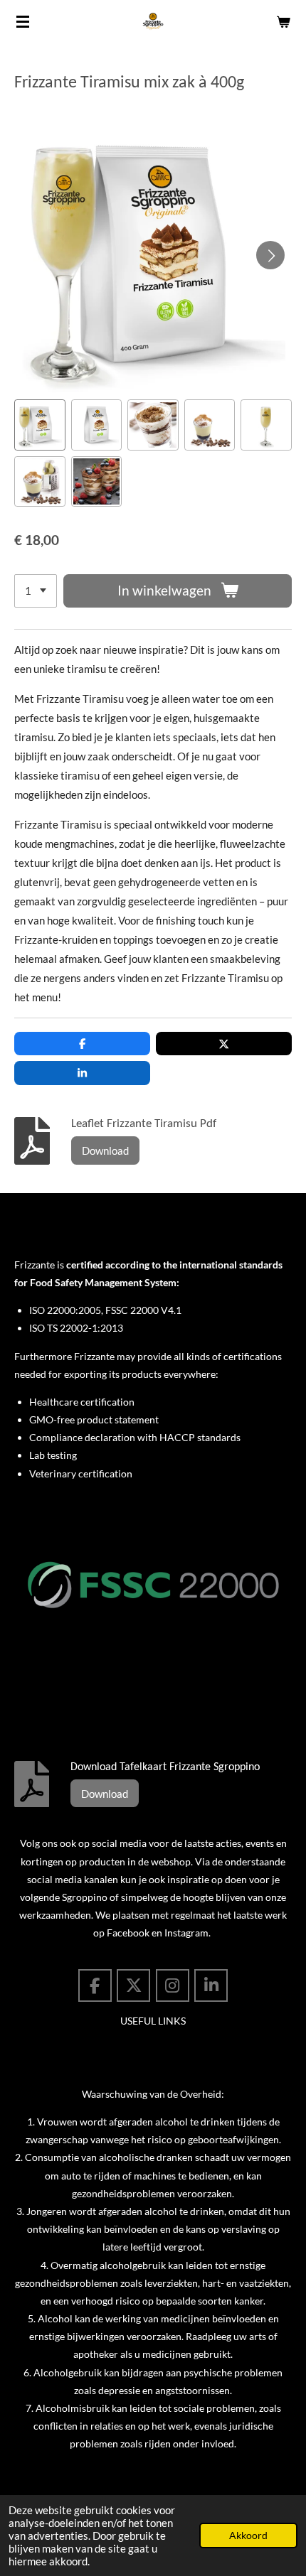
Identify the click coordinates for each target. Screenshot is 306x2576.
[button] (40, 425)
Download (105, 1150)
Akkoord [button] (248, 2535)
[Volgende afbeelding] (270, 255)
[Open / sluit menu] (23, 21)
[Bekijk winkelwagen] (283, 21)
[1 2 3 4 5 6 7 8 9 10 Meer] (36, 591)
